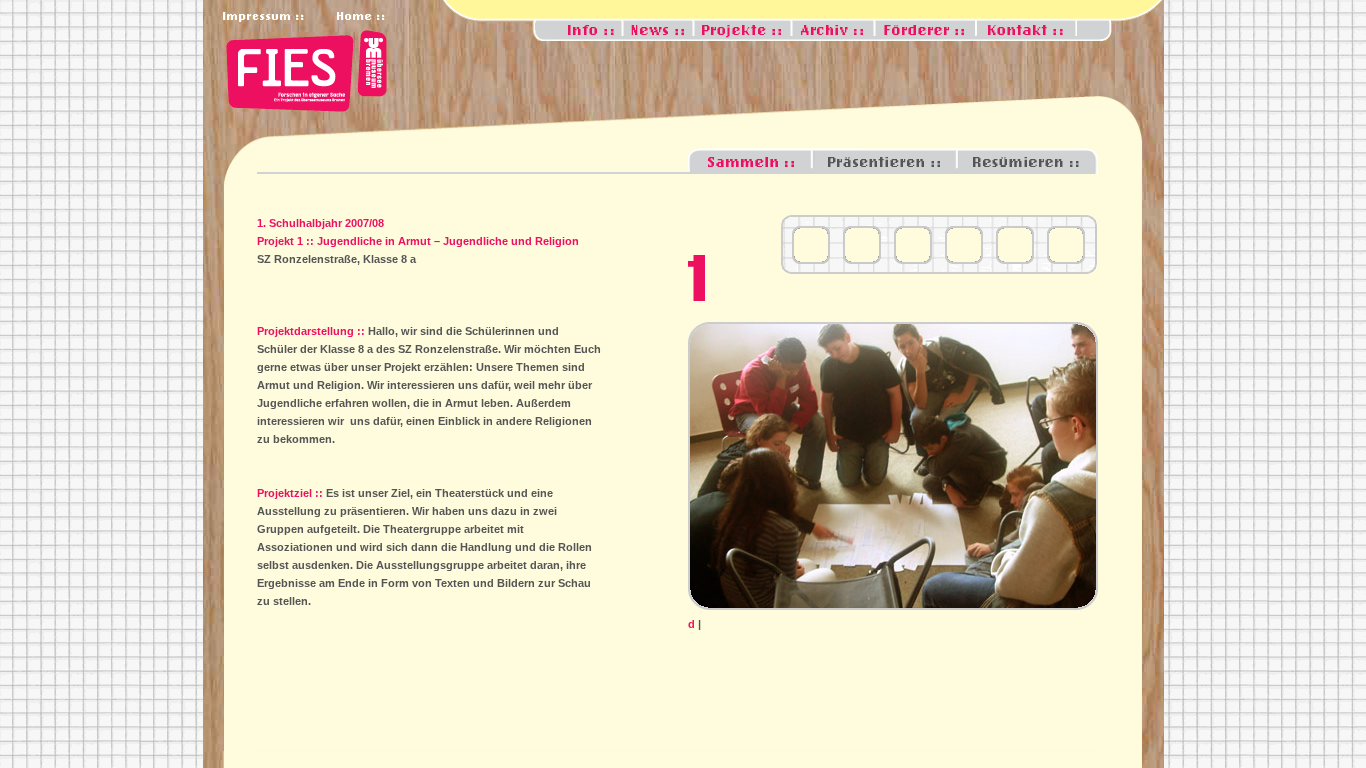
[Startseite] (301, 114)
